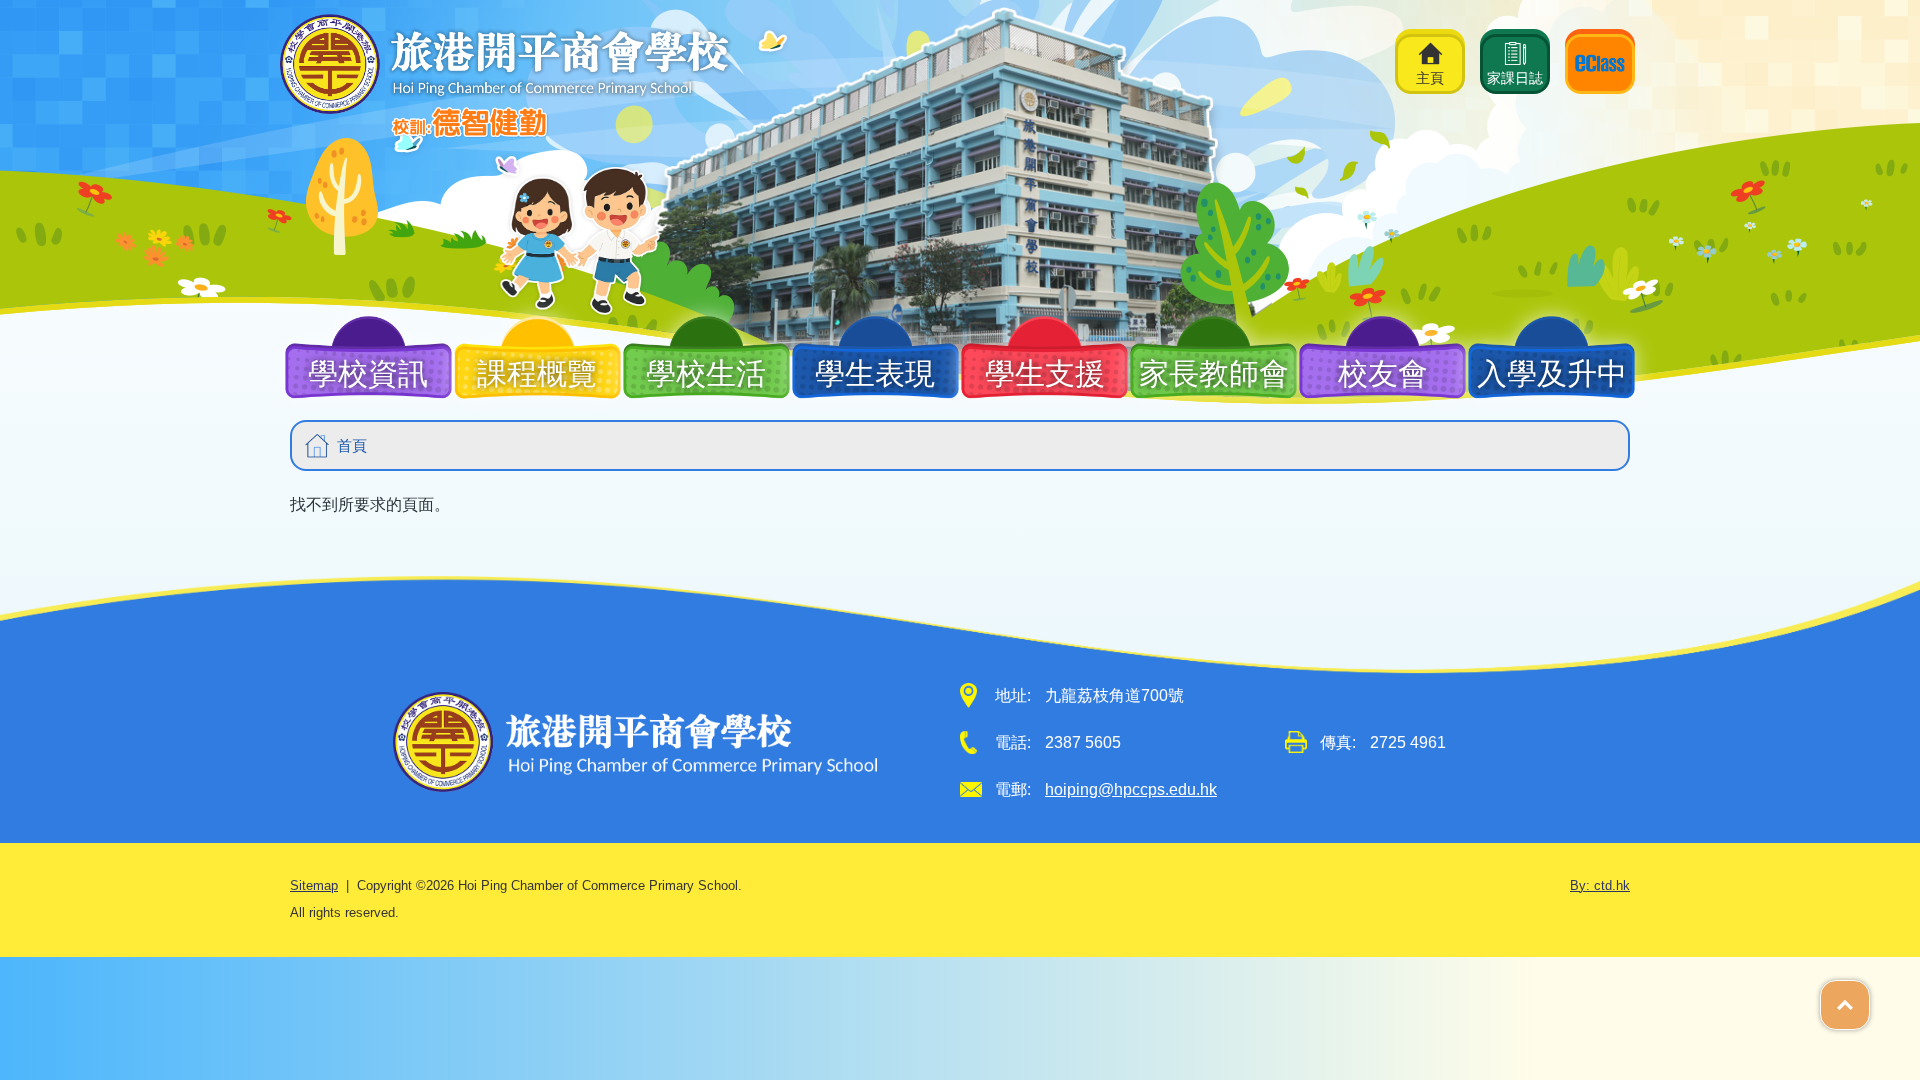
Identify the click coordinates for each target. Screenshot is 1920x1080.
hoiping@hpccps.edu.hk (1131, 789)
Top (1869, 994)
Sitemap (314, 886)
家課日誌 (1515, 78)
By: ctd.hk (1600, 886)
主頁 (1430, 78)
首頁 (352, 445)
